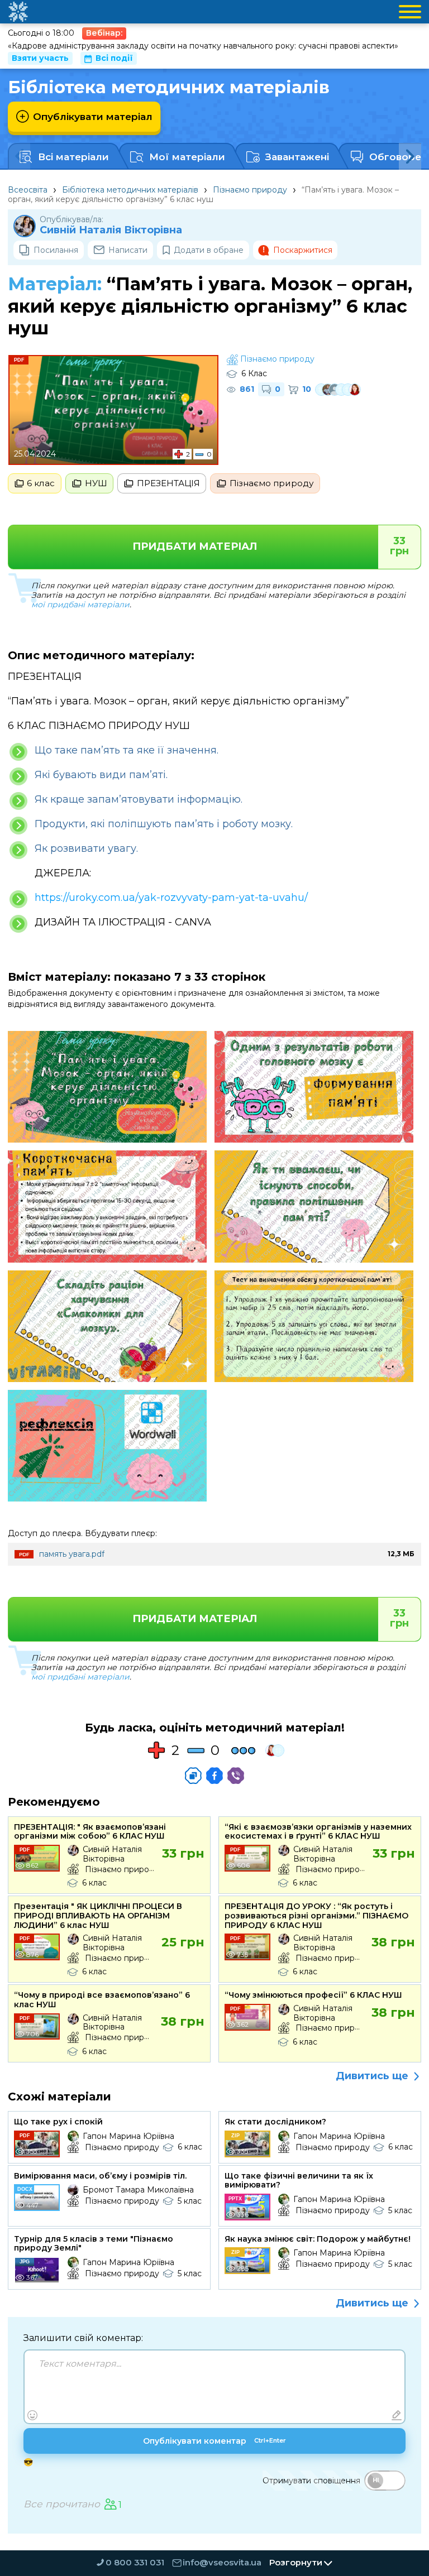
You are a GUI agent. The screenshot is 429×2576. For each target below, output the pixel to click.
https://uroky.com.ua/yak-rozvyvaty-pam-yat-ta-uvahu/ (171, 898)
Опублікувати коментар (214, 2441)
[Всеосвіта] (18, 12)
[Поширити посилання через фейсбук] (214, 1776)
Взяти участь (40, 58)
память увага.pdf (72, 1554)
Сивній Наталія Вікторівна (111, 230)
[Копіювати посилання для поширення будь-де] (193, 1776)
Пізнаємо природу (250, 190)
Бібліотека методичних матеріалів (130, 190)
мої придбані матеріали (80, 605)
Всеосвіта (28, 190)
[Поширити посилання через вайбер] (236, 1776)
